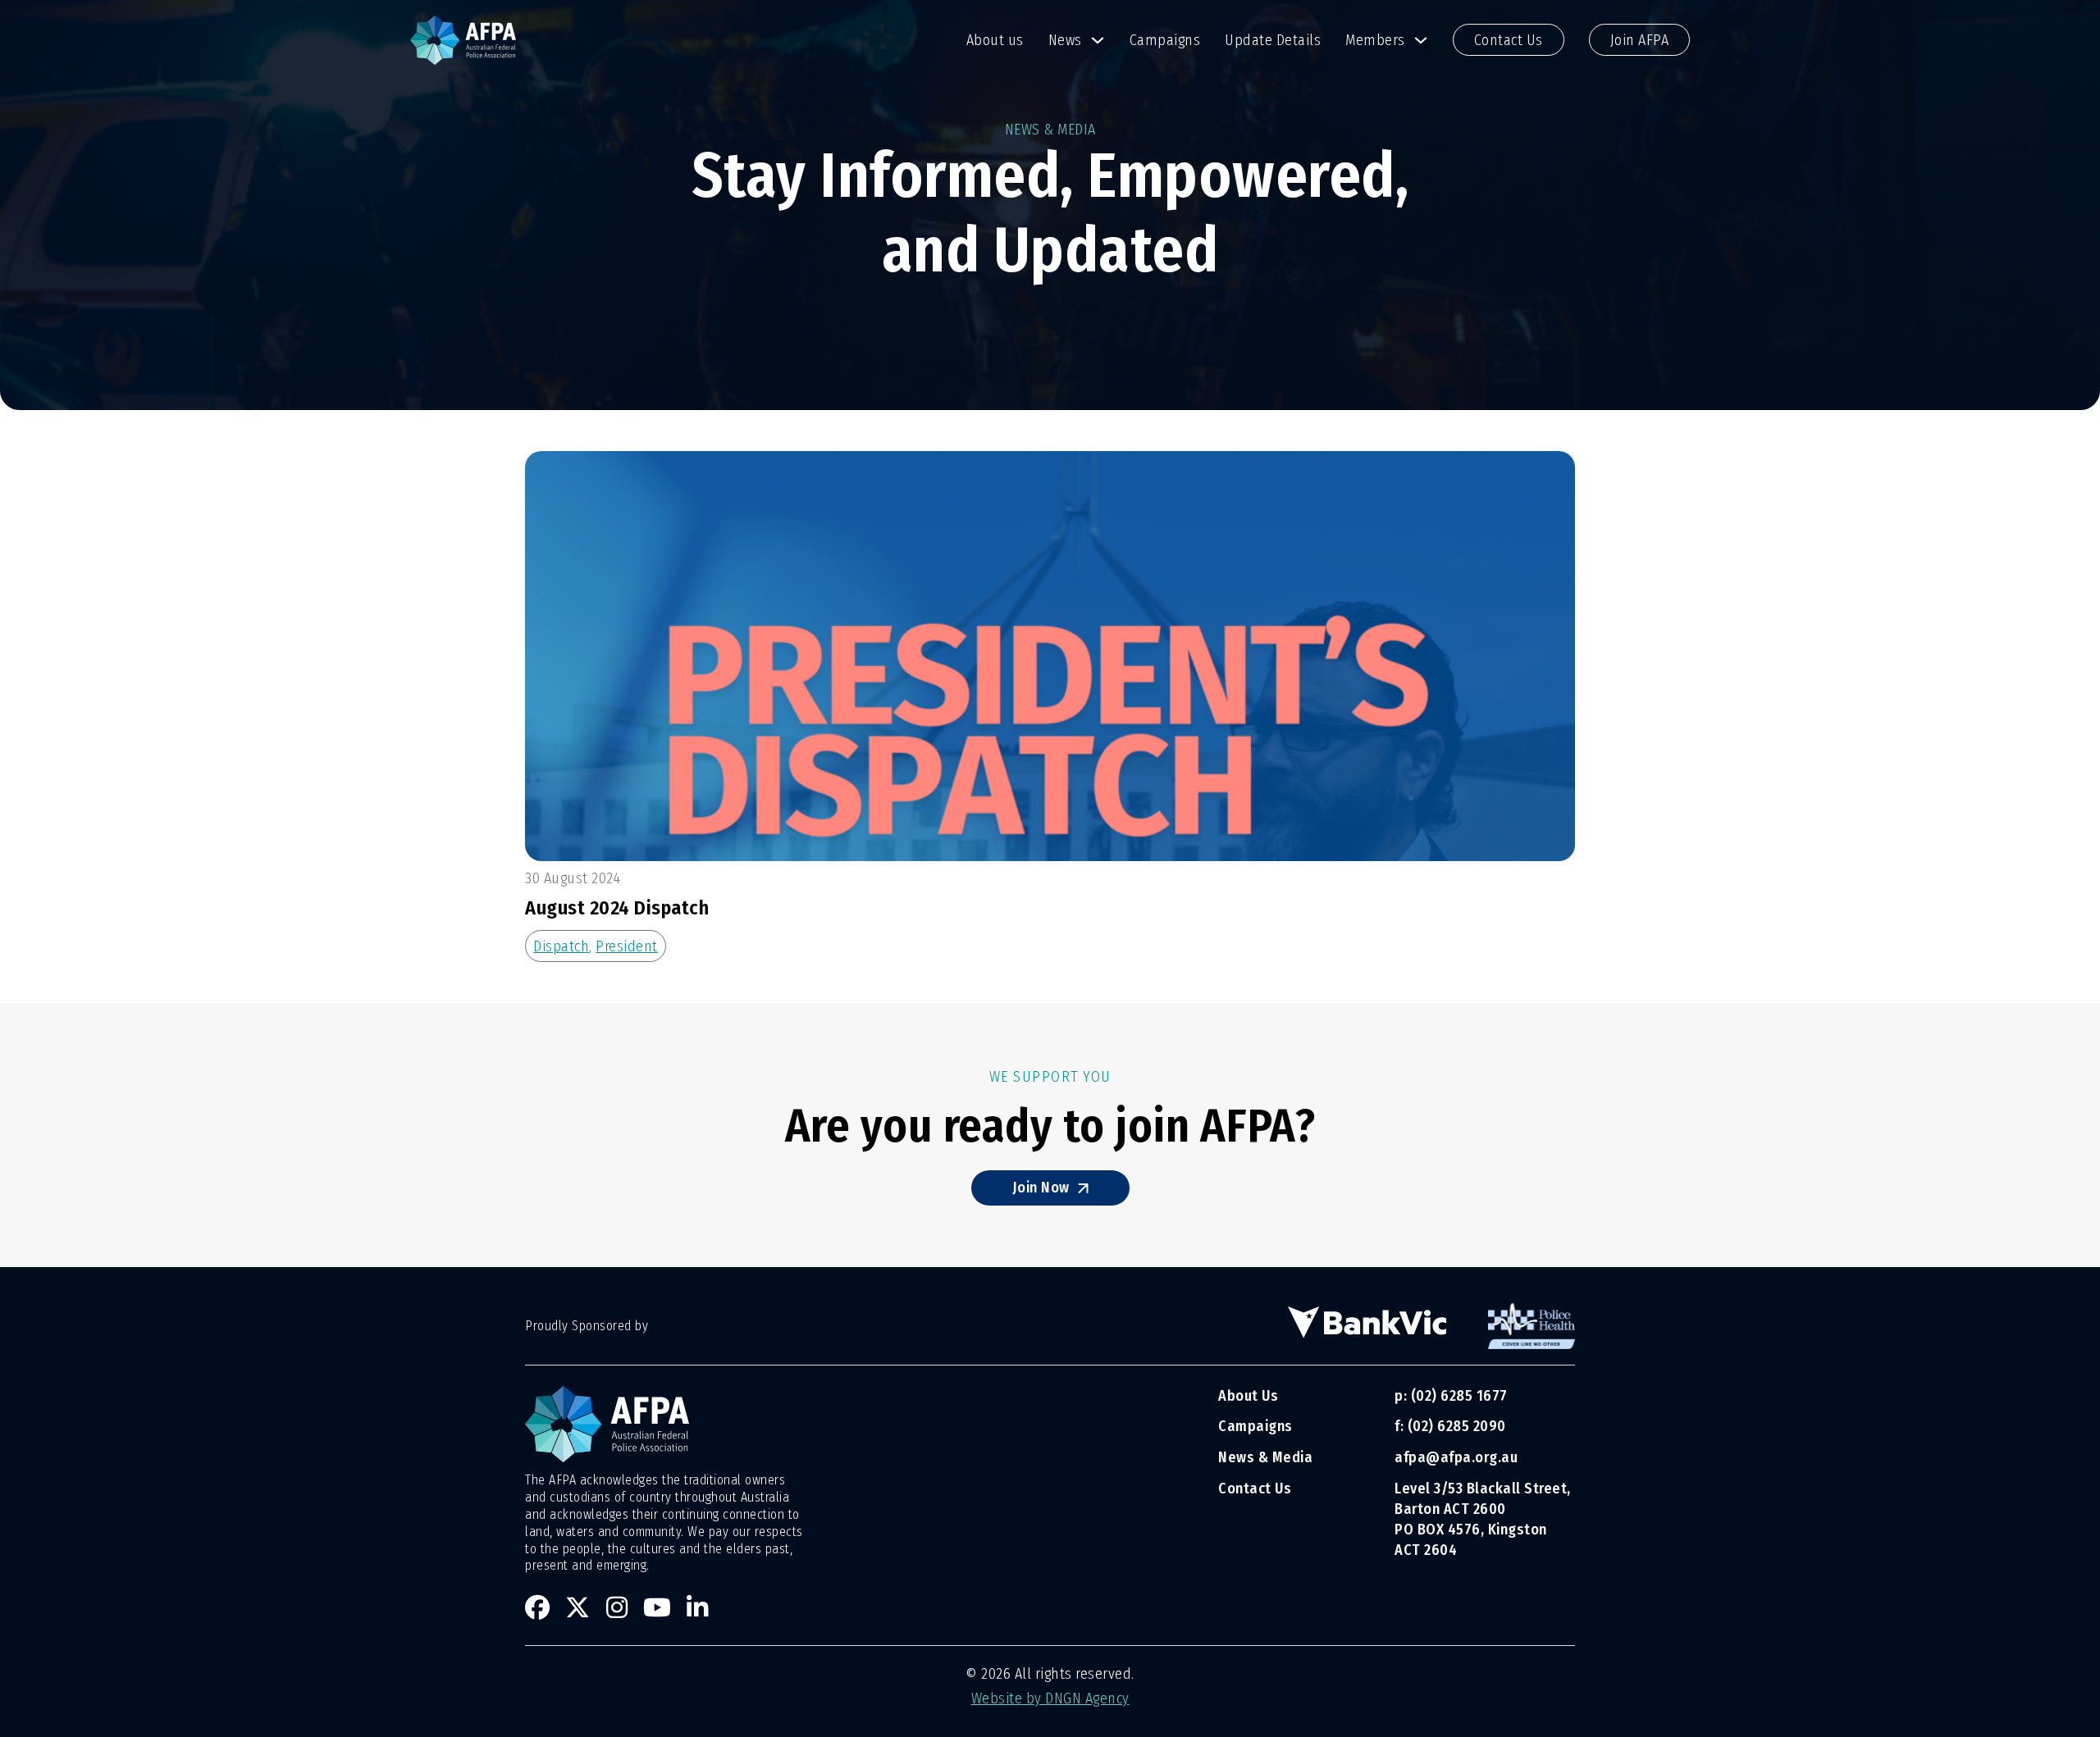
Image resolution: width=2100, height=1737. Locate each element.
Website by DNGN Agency (1050, 1698)
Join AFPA (1640, 40)
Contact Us (1509, 40)
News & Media (1265, 1457)
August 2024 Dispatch (617, 908)
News (1065, 40)
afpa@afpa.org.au (1456, 1457)
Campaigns (1165, 40)
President (627, 946)
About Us (1248, 1396)
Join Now (1041, 1188)
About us (995, 40)
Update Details (1273, 40)
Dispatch (561, 946)
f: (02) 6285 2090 (1450, 1426)
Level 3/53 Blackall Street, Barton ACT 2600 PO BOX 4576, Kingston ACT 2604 (1483, 1520)
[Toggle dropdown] (1098, 40)
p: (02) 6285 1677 (1453, 1396)
